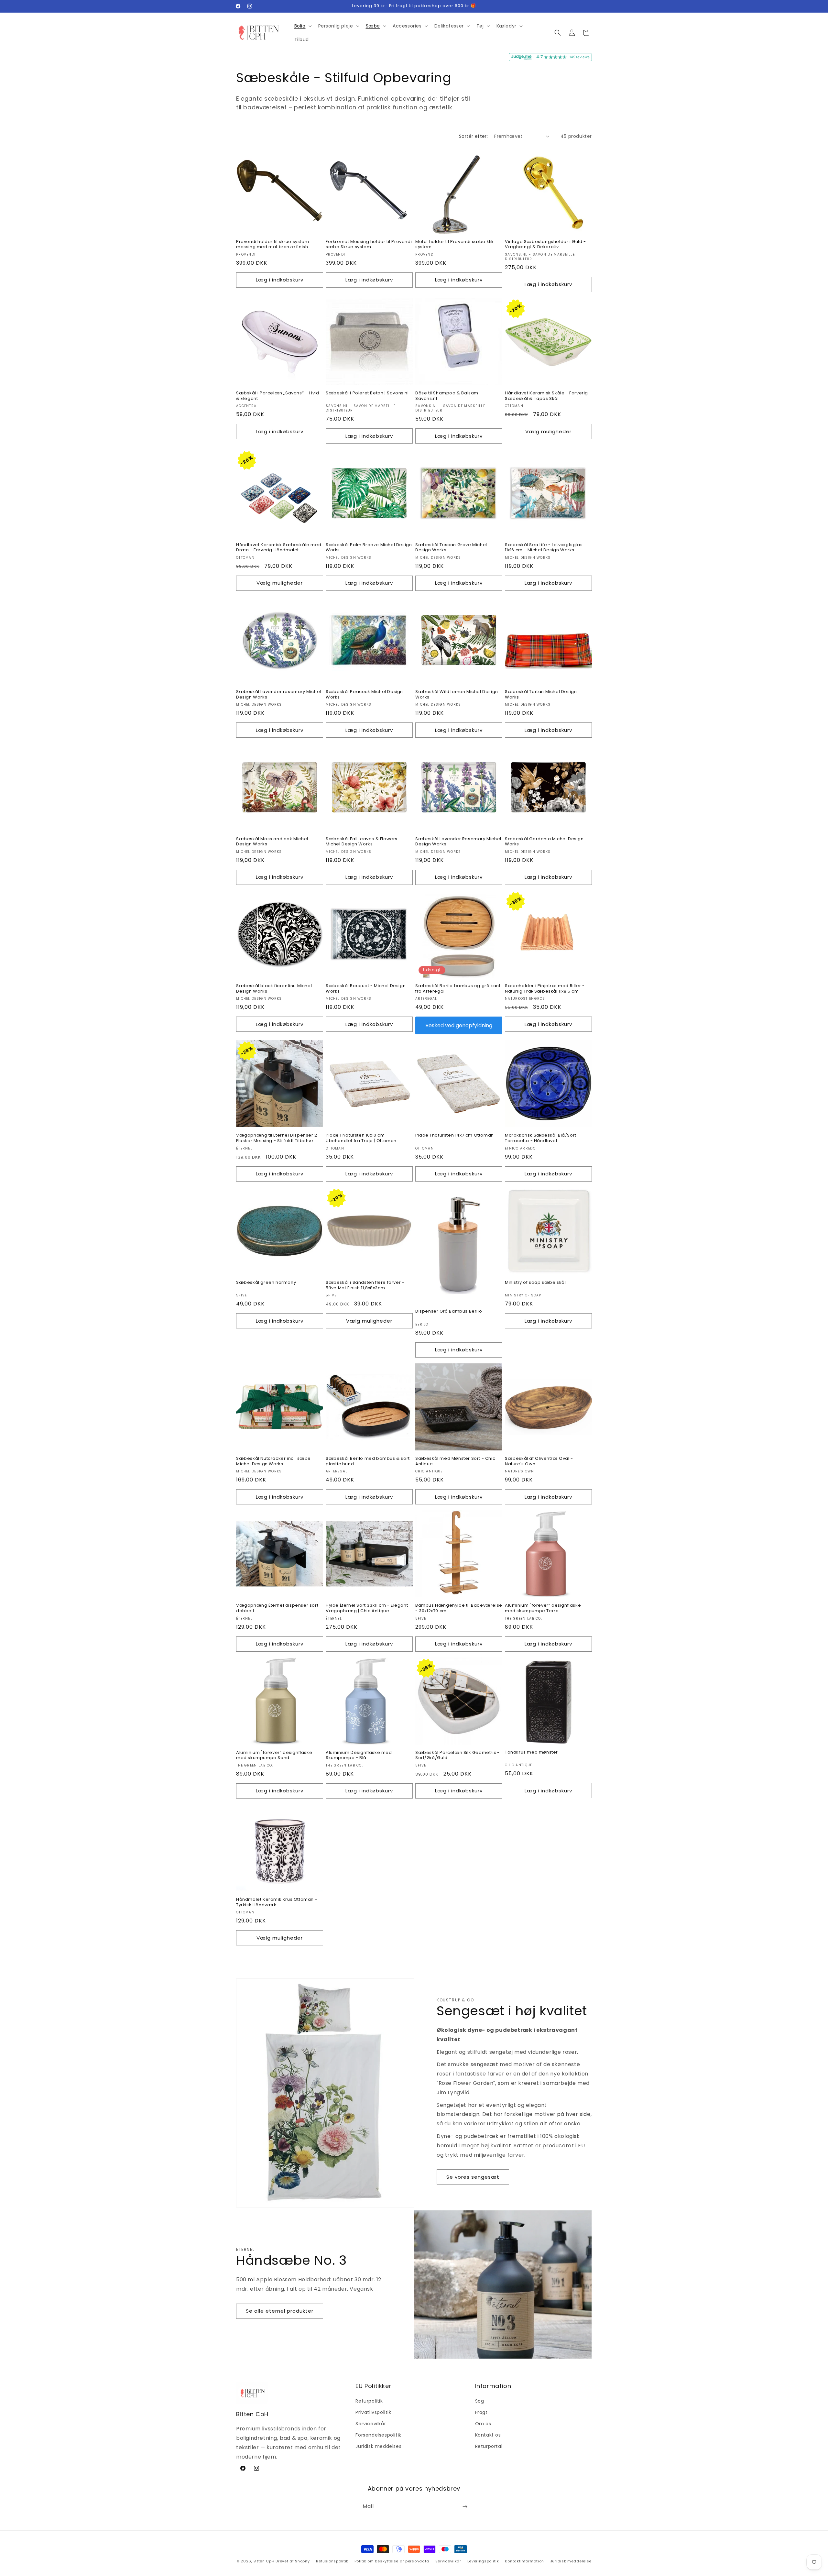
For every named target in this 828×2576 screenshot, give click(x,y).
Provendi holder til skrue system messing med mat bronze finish (272, 245)
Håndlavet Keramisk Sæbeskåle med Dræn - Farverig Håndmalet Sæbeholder (279, 548)
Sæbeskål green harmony (266, 1283)
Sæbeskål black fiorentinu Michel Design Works (274, 989)
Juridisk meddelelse (571, 2561)
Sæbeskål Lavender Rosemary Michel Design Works (458, 842)
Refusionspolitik (332, 2561)
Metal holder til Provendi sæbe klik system (455, 245)
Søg (480, 2401)
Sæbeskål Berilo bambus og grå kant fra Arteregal (458, 989)
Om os (483, 2424)
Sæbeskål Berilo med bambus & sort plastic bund (368, 1461)
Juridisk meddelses (378, 2446)
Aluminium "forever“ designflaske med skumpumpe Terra (543, 1608)
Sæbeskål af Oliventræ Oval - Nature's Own (539, 1461)
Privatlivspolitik (373, 2412)
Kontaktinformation (524, 2561)
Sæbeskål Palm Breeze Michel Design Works (369, 548)
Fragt (481, 2412)
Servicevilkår (371, 2424)
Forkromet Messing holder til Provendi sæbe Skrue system (369, 245)
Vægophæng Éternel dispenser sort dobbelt (277, 1608)
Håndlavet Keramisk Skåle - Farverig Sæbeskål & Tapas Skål (546, 396)
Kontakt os (488, 2435)
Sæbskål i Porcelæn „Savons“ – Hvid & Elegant (278, 396)
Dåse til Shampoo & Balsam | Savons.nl (448, 396)
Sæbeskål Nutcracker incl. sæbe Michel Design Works (273, 1461)
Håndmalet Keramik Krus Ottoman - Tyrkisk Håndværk (277, 1902)
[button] (302, 26)
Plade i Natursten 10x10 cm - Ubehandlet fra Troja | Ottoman (361, 1138)
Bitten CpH (264, 2561)
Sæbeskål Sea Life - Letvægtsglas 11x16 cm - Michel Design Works (544, 548)
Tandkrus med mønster (531, 1752)
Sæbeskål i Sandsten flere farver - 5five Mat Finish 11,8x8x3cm (365, 1285)
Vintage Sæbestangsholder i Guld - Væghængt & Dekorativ (545, 245)
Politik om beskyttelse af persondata (392, 2561)
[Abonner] (465, 2507)
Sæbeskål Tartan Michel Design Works (541, 695)
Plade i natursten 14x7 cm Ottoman (455, 1135)
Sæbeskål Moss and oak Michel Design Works (272, 842)
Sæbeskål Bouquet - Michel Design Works (366, 989)
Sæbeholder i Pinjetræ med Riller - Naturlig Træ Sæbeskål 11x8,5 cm (545, 989)
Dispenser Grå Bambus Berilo (449, 1311)
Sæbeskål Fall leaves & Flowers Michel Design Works (362, 842)
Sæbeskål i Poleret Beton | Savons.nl (367, 393)
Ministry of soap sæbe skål (535, 1283)
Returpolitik (369, 2401)
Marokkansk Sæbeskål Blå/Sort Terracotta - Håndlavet (541, 1138)
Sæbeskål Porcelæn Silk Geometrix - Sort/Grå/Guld (457, 1756)
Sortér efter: (473, 136)
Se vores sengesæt (473, 2177)
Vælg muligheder (548, 431)
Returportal (489, 2446)
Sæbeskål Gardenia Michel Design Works (544, 842)
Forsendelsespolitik (378, 2435)
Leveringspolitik (483, 2561)
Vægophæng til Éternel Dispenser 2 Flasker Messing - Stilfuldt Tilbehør (277, 1138)
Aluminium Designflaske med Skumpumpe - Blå (359, 1756)
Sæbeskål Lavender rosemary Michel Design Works (279, 695)
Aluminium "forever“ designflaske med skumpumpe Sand (274, 1756)
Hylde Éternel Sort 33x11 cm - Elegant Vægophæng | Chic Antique (367, 1608)
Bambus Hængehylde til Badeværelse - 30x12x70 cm (459, 1608)
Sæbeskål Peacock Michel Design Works (364, 695)
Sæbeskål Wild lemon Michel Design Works (457, 695)
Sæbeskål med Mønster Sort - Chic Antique (455, 1461)
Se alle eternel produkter (280, 2311)
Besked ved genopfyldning (459, 1025)
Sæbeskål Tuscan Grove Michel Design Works (451, 548)
